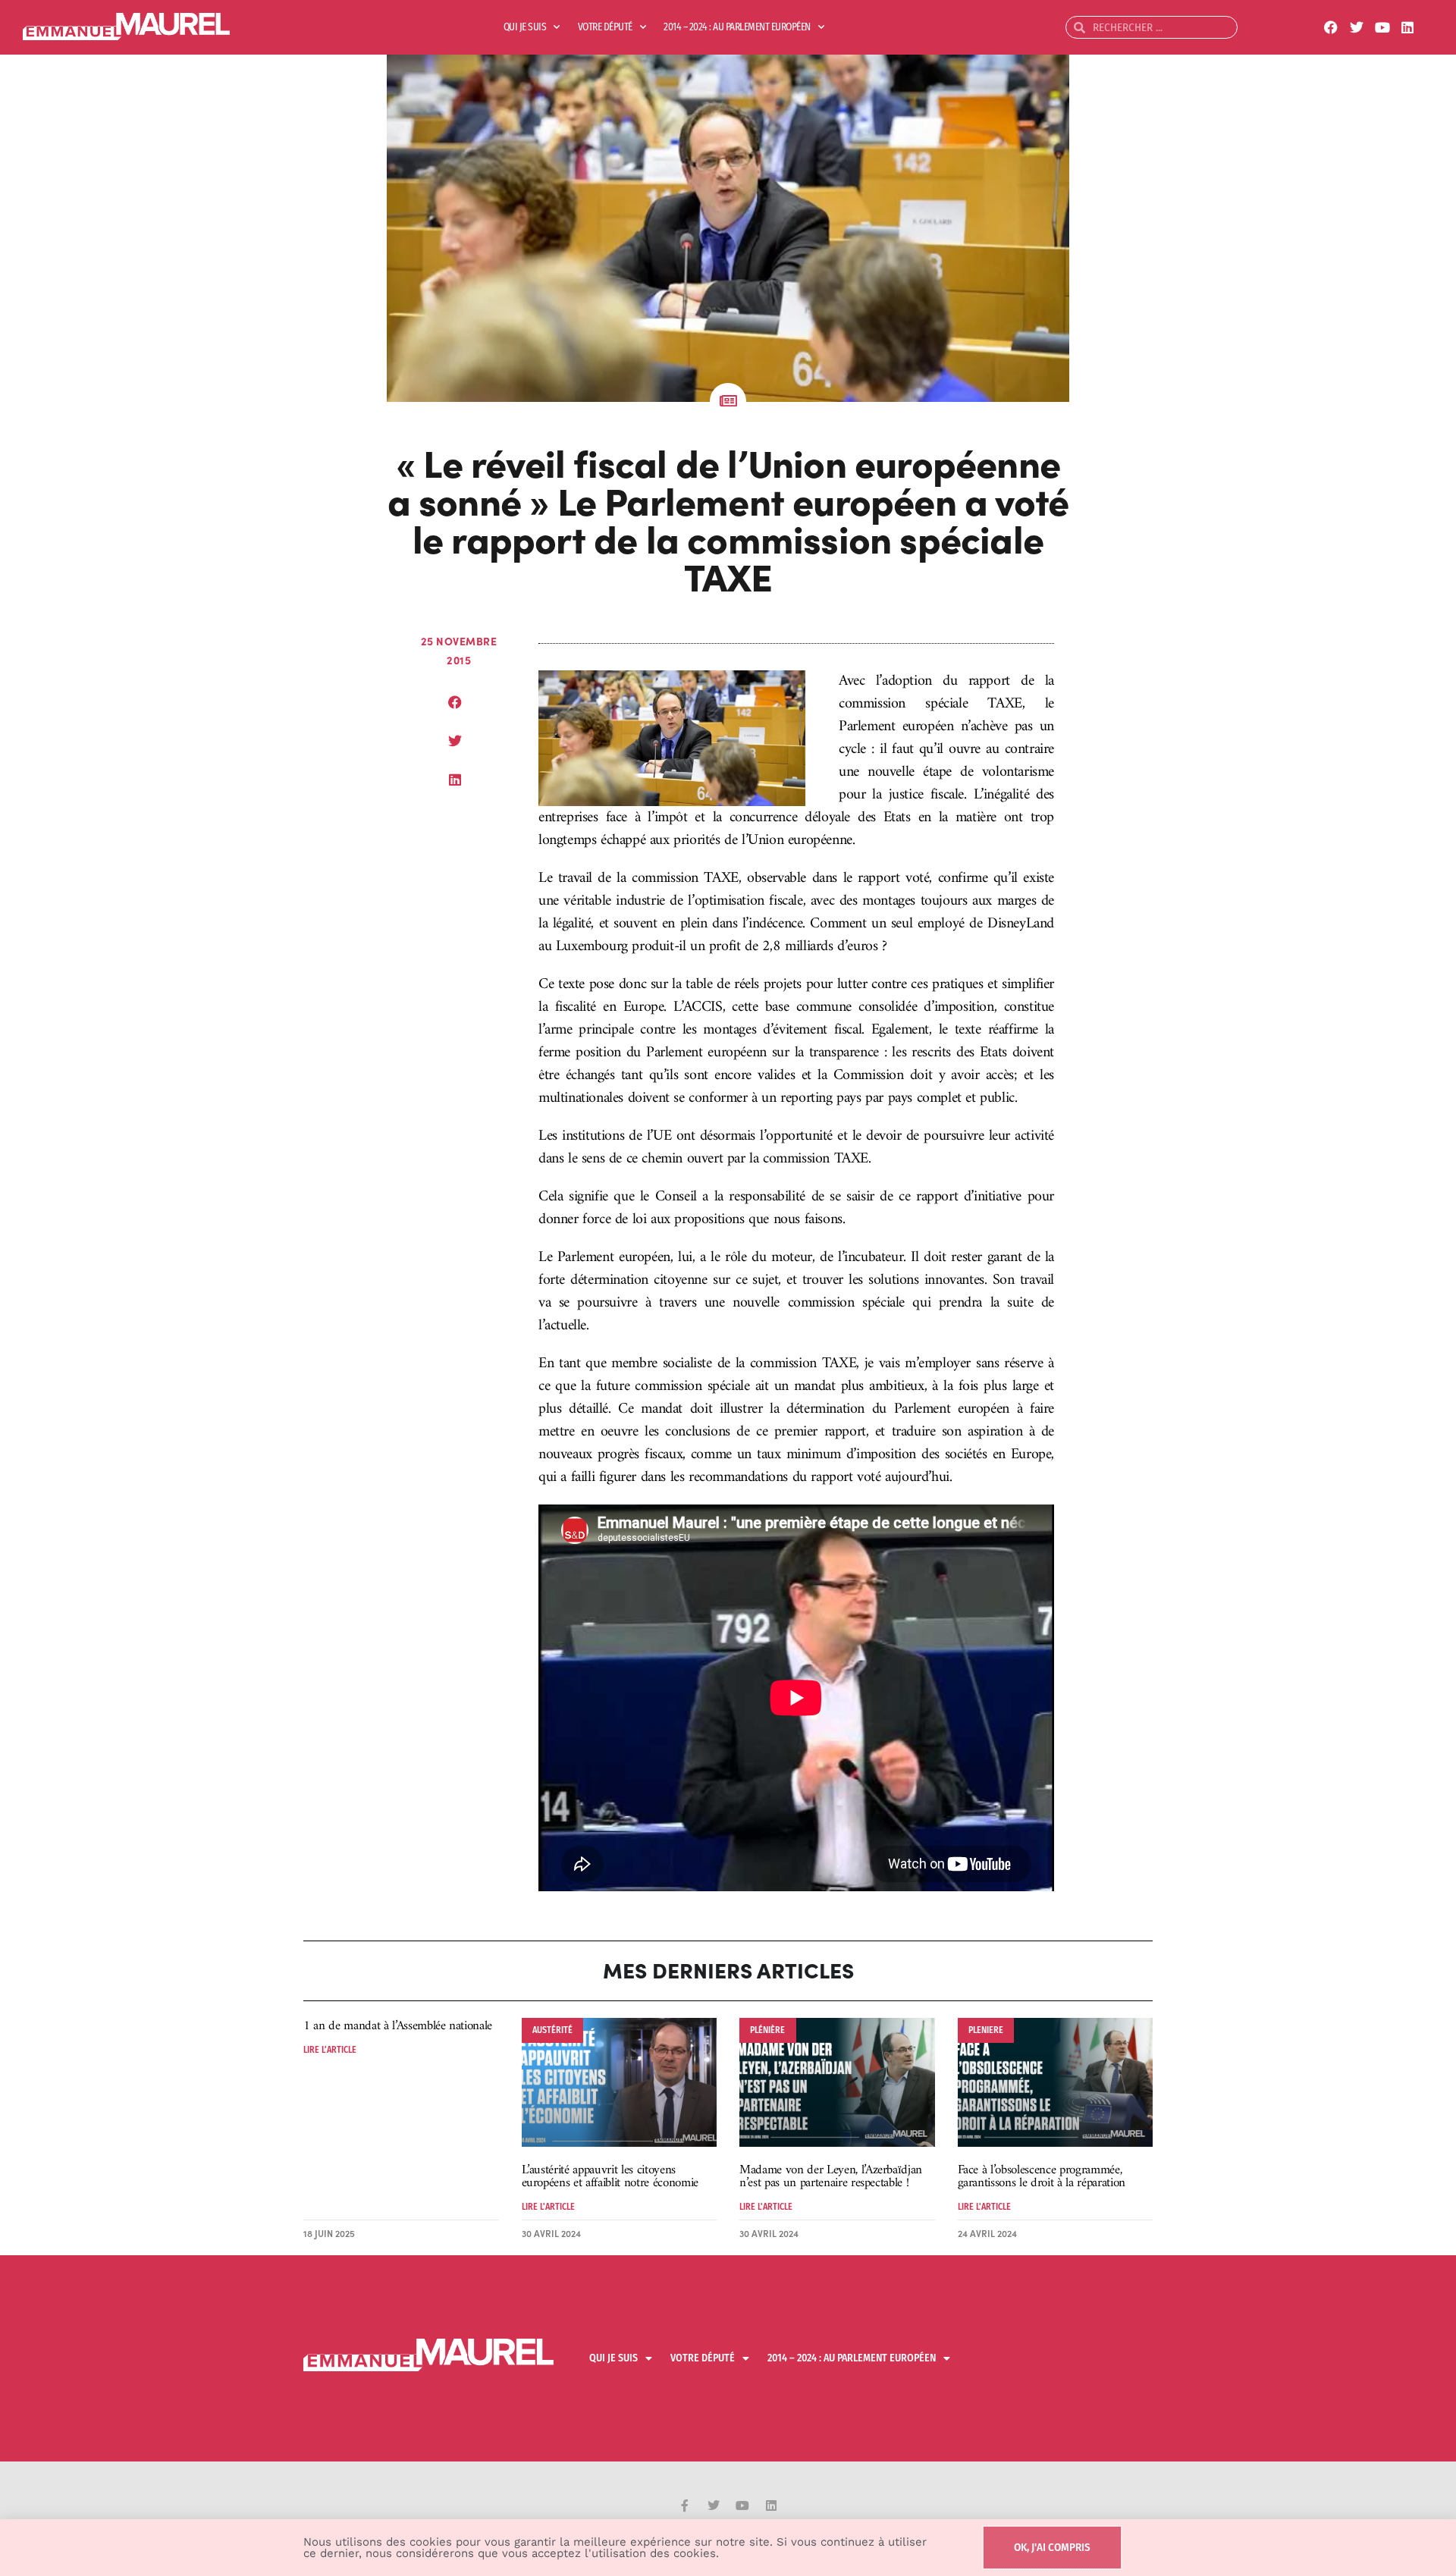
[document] (728, 1288)
